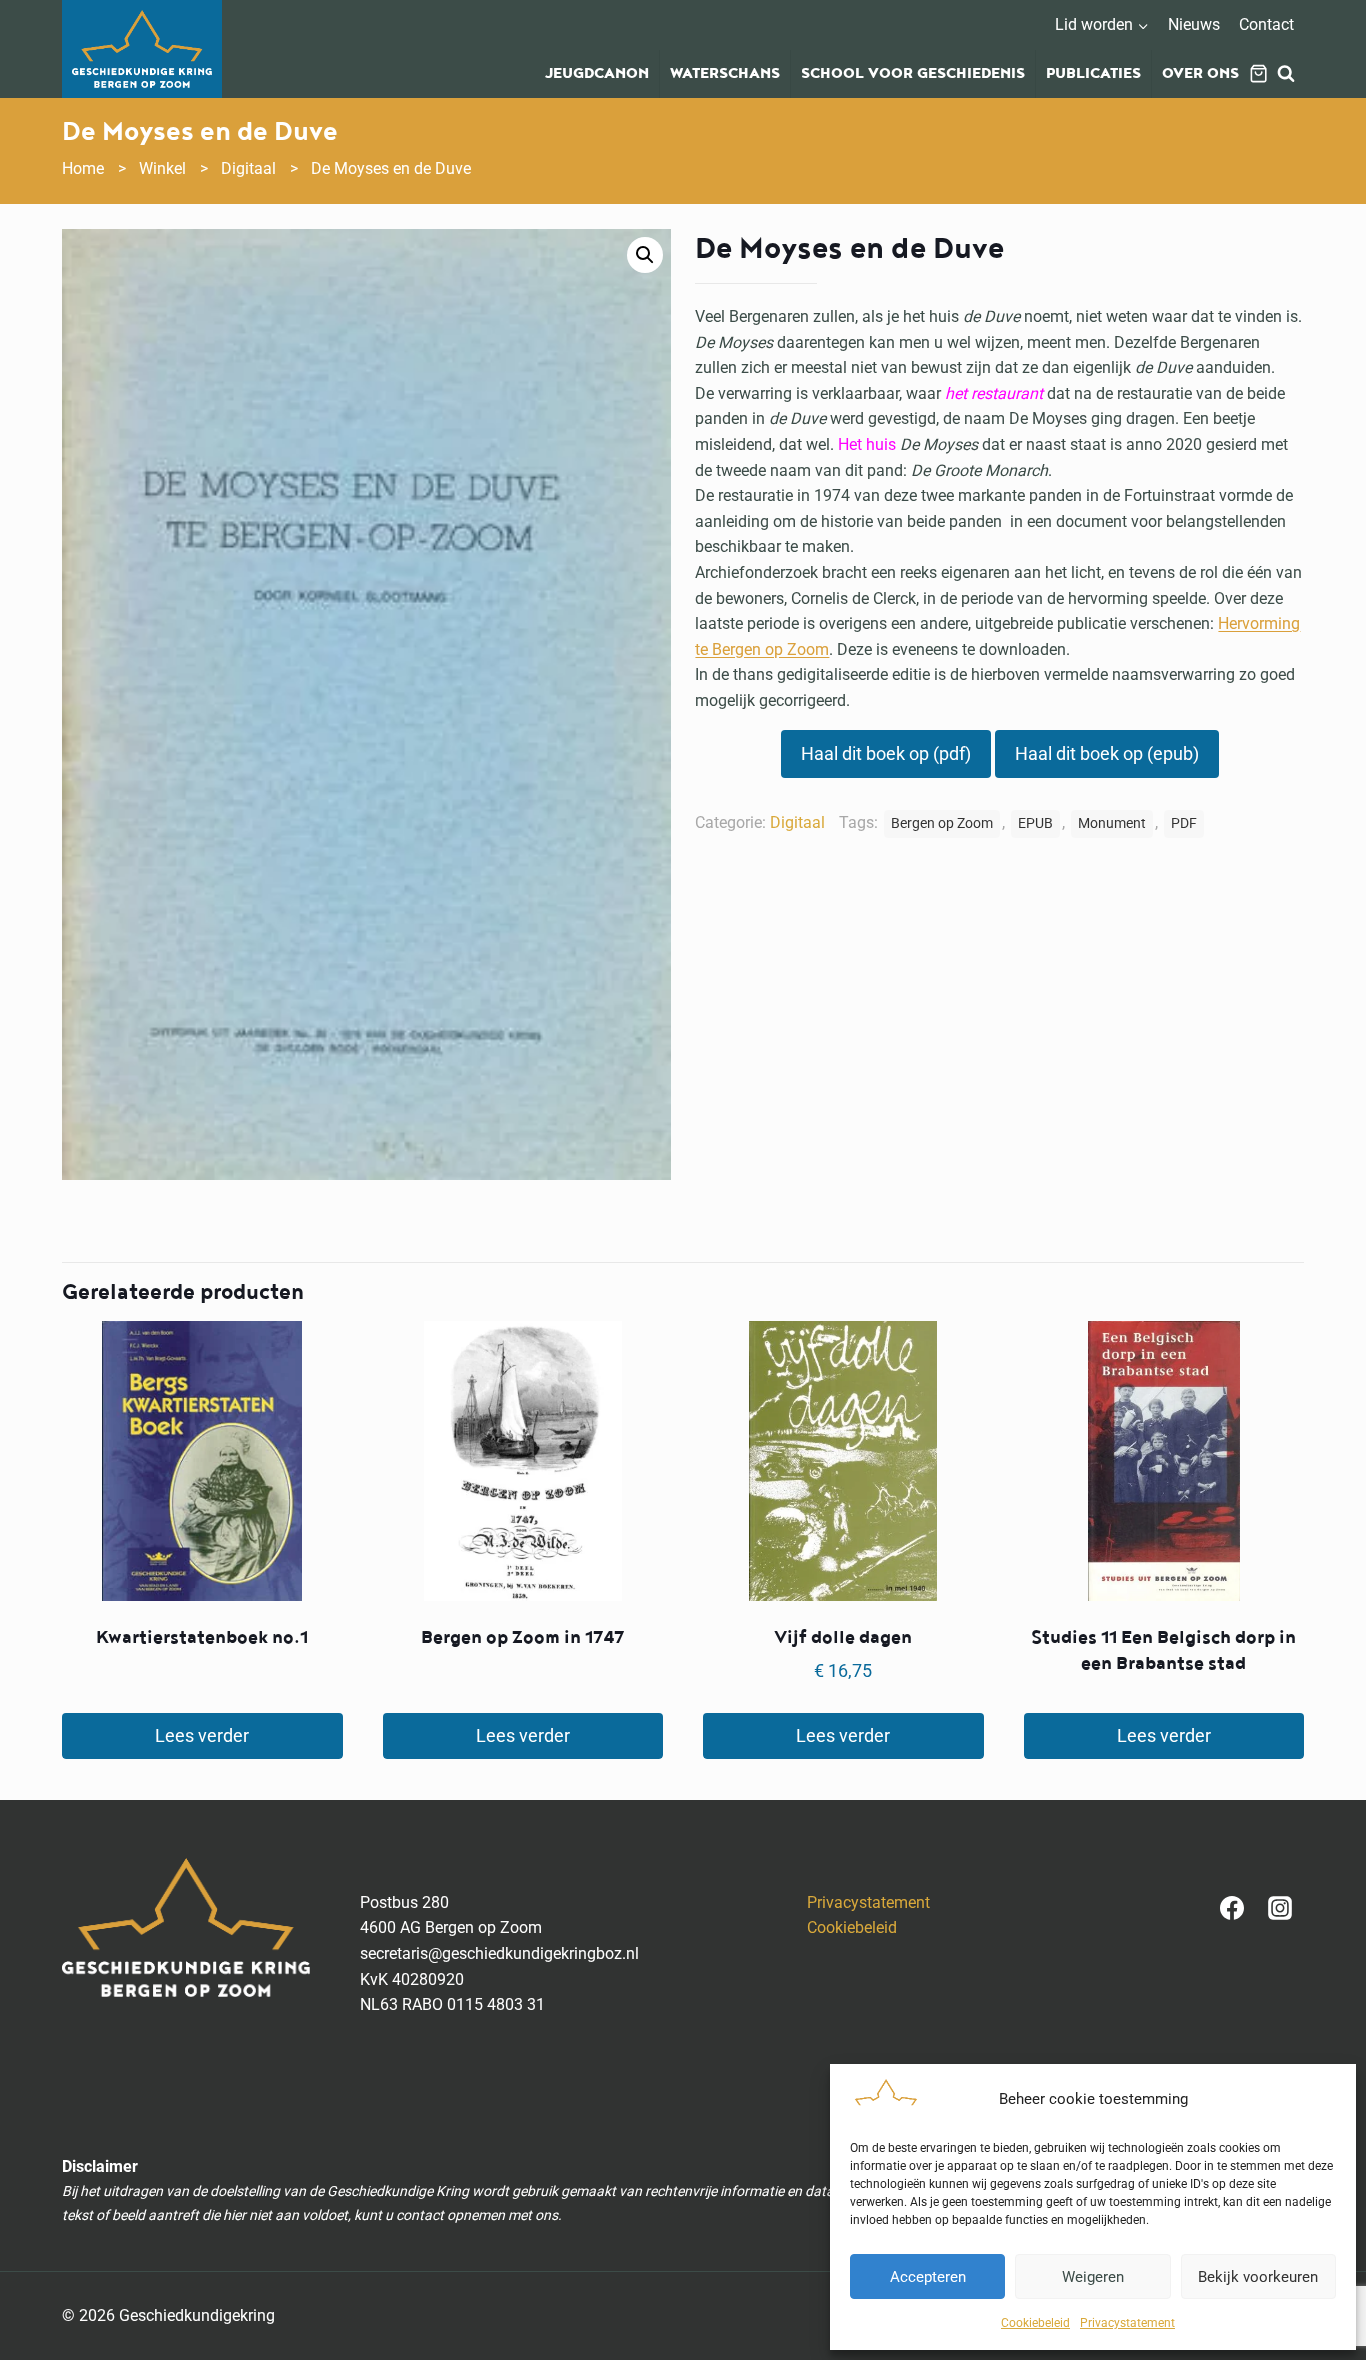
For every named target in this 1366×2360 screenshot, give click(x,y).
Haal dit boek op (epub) (1107, 753)
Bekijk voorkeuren (1258, 2277)
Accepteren (928, 2277)
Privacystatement (1127, 2323)
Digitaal (797, 822)
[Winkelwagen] (1258, 73)
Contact (1266, 24)
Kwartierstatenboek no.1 (202, 1637)
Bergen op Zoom (942, 823)
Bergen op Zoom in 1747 (523, 1637)
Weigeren (1093, 2277)
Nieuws (1194, 24)
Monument (1112, 823)
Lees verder (202, 1735)
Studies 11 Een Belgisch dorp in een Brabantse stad (1163, 1650)
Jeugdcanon (597, 74)
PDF (1184, 823)
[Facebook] (1232, 1908)
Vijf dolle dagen (843, 1637)
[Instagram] (1280, 1908)
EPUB (1035, 823)
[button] (645, 255)
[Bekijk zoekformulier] (1286, 74)
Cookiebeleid (1035, 2323)
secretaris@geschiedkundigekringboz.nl (499, 1953)
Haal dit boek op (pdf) (886, 753)
